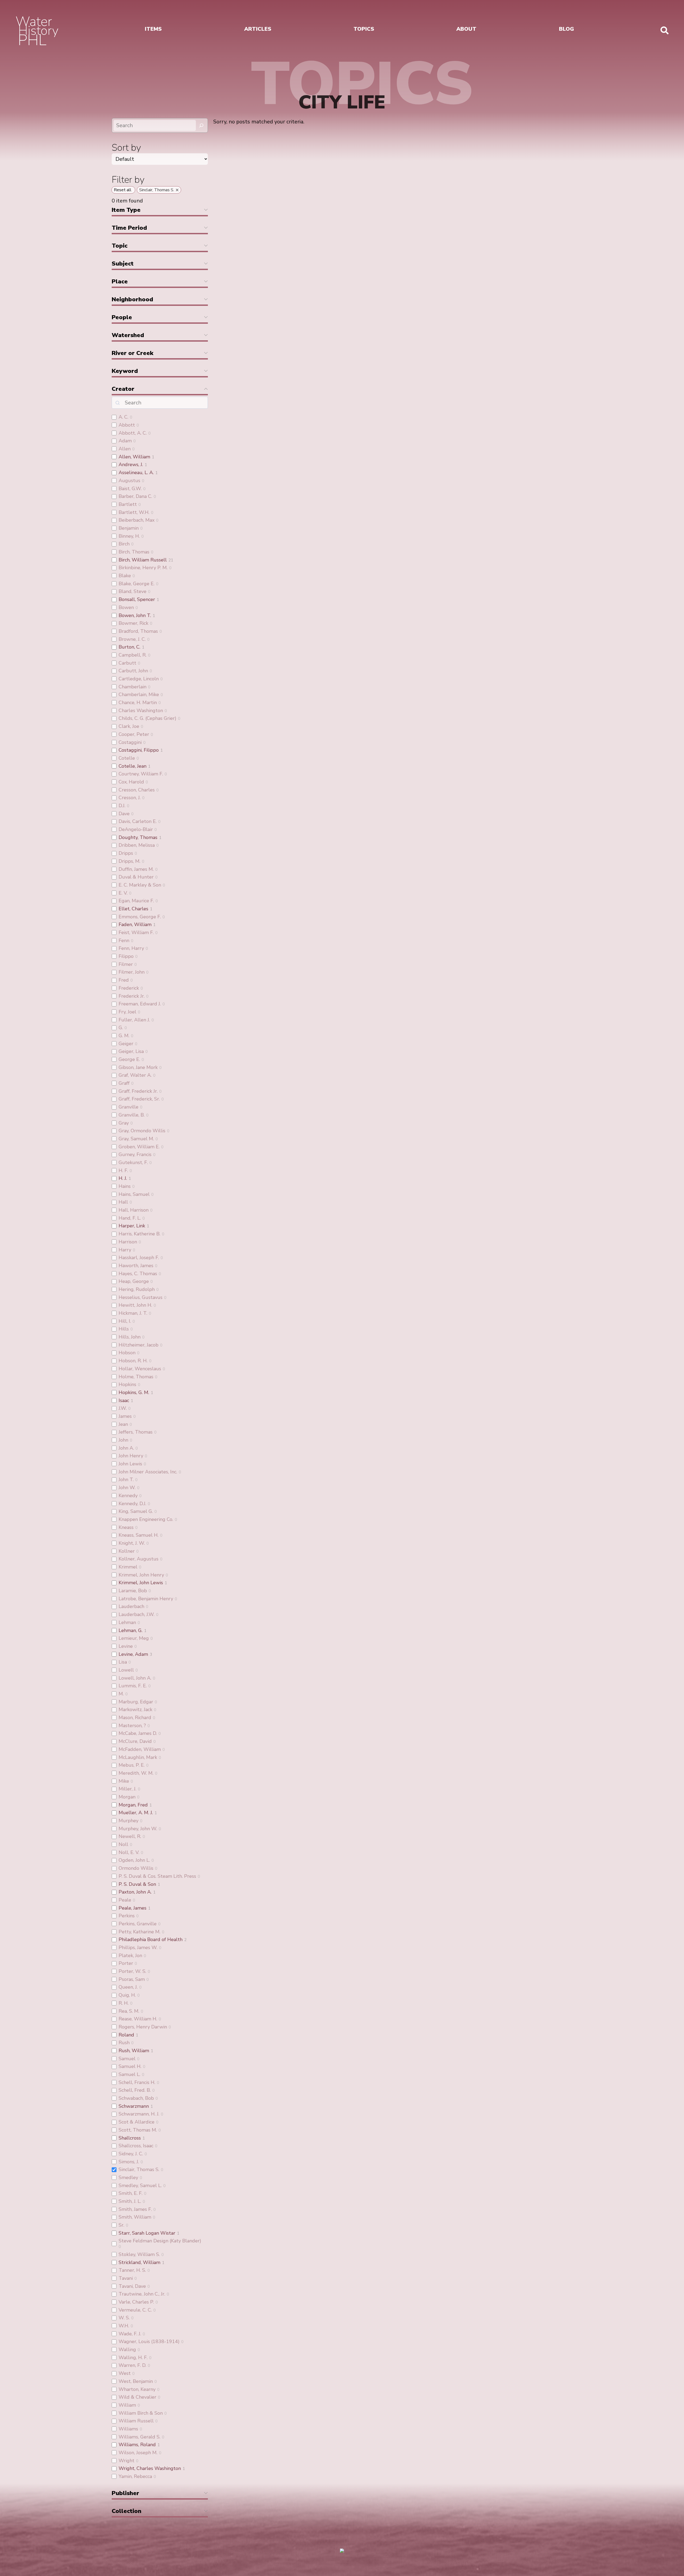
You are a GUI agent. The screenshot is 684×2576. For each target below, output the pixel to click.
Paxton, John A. (135, 1892)
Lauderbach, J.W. (137, 1614)
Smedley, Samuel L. (140, 2185)
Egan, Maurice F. (136, 901)
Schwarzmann (134, 2106)
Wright (127, 2461)
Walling (127, 2349)
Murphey (129, 1821)
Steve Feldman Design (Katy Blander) (160, 2241)
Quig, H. (127, 1995)
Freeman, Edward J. (140, 1004)
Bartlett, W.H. (134, 512)
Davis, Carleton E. (138, 821)
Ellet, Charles (133, 909)
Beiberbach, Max (137, 520)
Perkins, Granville (138, 1924)
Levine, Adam (133, 1654)
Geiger (126, 1044)
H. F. (123, 1170)
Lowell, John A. (135, 1678)
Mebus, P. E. (132, 1765)
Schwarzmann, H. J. (139, 2114)
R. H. (124, 2003)
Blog (566, 29)
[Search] (201, 125)
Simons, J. (129, 2162)
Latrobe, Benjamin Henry (146, 1599)
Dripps (126, 853)
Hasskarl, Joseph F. (139, 1258)
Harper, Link (132, 1226)
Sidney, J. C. (131, 2154)
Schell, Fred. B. (135, 2090)
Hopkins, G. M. (134, 1392)
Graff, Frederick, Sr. (139, 1099)
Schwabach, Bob (136, 2098)
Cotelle (127, 758)
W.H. (124, 2326)
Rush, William (134, 2051)
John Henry (131, 1456)
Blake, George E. (137, 584)
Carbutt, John (133, 671)
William (127, 2405)
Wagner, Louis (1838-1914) (149, 2341)
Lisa (123, 1662)
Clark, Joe (129, 726)
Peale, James (133, 1908)
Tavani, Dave (132, 2286)
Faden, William (135, 924)
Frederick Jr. (132, 996)
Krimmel (128, 1567)
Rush (124, 2043)
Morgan (127, 1797)
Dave (124, 814)
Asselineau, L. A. (136, 473)
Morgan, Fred (133, 1805)
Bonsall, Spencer (137, 599)
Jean (123, 1424)
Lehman (127, 1622)
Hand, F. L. (130, 1218)
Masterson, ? (132, 1726)
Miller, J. (127, 1789)
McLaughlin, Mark (138, 1757)
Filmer (126, 964)
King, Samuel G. (136, 1511)
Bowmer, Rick (133, 623)
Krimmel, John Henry (141, 1575)
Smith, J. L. (130, 2201)
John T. (126, 1480)
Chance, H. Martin (138, 702)
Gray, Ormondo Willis (142, 1131)
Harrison (128, 1242)
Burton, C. (129, 647)
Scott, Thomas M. (138, 2130)
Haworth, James (136, 1266)
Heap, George (134, 1281)
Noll (123, 1844)
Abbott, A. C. (133, 433)
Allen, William (134, 457)
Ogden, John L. (134, 1860)
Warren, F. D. (132, 2365)
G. (121, 1028)
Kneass (126, 1527)
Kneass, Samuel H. (139, 1535)
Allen (125, 449)
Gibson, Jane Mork (138, 1067)
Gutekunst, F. (133, 1162)
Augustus (129, 481)
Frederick (129, 988)
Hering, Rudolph (137, 1289)
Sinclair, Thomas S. (139, 2169)
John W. (127, 1488)
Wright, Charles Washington (150, 2468)
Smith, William (135, 2217)
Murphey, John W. (138, 1829)
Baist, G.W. (130, 489)
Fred (124, 980)
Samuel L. (129, 2074)
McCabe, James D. (138, 1733)
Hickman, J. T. (133, 1313)
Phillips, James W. (138, 1947)
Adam (125, 441)
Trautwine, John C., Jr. (142, 2294)
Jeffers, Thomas (136, 1432)
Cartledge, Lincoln (139, 679)
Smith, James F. (135, 2209)
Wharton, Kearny (137, 2389)
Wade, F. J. (130, 2334)
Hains (125, 1186)
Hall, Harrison (134, 1210)
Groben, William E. (139, 1147)
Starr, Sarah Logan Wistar (147, 2233)
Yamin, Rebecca (135, 2476)
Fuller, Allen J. (134, 1020)
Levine (126, 1646)
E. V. (123, 893)
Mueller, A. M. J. (136, 1813)
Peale (125, 1900)
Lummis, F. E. (133, 1686)
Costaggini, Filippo (139, 750)
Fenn (124, 940)
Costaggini (130, 742)
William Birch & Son (141, 2413)
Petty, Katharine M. (139, 1932)
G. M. (124, 1036)
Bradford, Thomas (138, 631)
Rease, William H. (138, 2019)
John (123, 1440)
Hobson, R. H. (133, 1361)
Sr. (121, 2225)
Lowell (126, 1670)
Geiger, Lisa (131, 1051)
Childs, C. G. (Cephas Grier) (147, 718)
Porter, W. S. (132, 1971)
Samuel (127, 2059)
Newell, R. (130, 1836)
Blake (125, 576)
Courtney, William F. (141, 774)
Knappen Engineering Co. (146, 1519)
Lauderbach (131, 1606)
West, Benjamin (136, 2381)
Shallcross (130, 2138)
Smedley (128, 2177)
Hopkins (127, 1384)
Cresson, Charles (137, 790)
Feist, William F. (136, 932)
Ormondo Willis (136, 1868)
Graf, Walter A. (135, 1075)
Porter (126, 1963)
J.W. (123, 1408)
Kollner (127, 1551)
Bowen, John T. (135, 615)
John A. (126, 1448)
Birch (124, 544)
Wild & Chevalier (137, 2397)
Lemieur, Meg (134, 1638)
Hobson (127, 1353)
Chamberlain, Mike (139, 694)
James (125, 1416)
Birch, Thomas (134, 552)
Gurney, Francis (135, 1154)
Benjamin (129, 528)
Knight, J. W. (132, 1543)
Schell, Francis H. (137, 2082)
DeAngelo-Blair (136, 829)
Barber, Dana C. (135, 496)
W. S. (124, 2318)
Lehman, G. (131, 1630)
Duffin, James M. (136, 869)
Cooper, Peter (134, 734)
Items (153, 29)
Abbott (127, 425)
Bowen (126, 607)
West (125, 2373)
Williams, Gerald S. (139, 2437)
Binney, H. (129, 536)
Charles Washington (141, 711)
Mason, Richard (135, 1718)
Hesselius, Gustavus (141, 1297)
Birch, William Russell (143, 560)
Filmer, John (132, 972)
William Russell (136, 2421)
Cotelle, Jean (133, 766)
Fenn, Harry (131, 948)
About (466, 29)
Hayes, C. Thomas (138, 1274)
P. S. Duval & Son (137, 1884)
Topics (364, 29)
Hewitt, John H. (135, 1305)
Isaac (124, 1400)
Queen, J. (128, 1987)
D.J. (122, 806)
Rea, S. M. (129, 2011)
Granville (129, 1107)
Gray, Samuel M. (136, 1139)
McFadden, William (140, 1749)
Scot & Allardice (137, 2122)
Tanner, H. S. (132, 2270)
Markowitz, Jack (135, 1709)
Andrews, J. (131, 465)
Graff (124, 1083)
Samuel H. (130, 2066)
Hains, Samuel (134, 1194)
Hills (124, 1329)
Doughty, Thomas (138, 837)
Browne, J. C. (132, 639)
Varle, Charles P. (136, 2302)
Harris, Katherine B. (139, 1234)
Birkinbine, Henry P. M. (143, 568)
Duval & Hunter (136, 877)
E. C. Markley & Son (140, 885)
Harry (125, 1250)
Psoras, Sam (132, 1979)
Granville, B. (132, 1115)
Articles (258, 29)
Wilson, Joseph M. (138, 2453)
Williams (128, 2429)
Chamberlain (133, 687)
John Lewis (130, 1464)
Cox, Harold (131, 782)
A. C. (123, 417)
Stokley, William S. (139, 2254)
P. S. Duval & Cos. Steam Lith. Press (157, 1876)
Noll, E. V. (129, 1852)
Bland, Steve (133, 591)
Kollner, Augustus (139, 1559)
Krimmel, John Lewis (141, 1583)
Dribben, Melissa (137, 845)
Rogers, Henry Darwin (143, 2027)
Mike (124, 1781)
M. (121, 1694)
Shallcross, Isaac (136, 2146)
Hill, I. (125, 1321)
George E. (129, 1059)
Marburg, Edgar (136, 1702)
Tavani (126, 2278)
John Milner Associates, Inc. (148, 1472)
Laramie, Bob (133, 1591)
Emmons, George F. (140, 917)
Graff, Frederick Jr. (138, 1091)
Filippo (126, 956)
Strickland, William (139, 2262)
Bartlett (128, 504)
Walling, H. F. (133, 2358)
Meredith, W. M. (136, 1773)
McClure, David (135, 1741)
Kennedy (128, 1496)
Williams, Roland (137, 2445)
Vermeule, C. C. (135, 2310)
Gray (124, 1123)
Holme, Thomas (136, 1377)
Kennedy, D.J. (132, 1504)
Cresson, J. (130, 798)
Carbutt (127, 663)
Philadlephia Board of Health (151, 1939)
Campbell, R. (133, 655)
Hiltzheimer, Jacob (139, 1345)
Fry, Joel (127, 1012)
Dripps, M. (129, 861)
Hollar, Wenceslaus (140, 1369)
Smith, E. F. (131, 2193)
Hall (123, 1202)
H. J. (123, 1178)
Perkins (127, 1916)
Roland (126, 2035)
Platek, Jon (130, 1956)
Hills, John (130, 1337)
